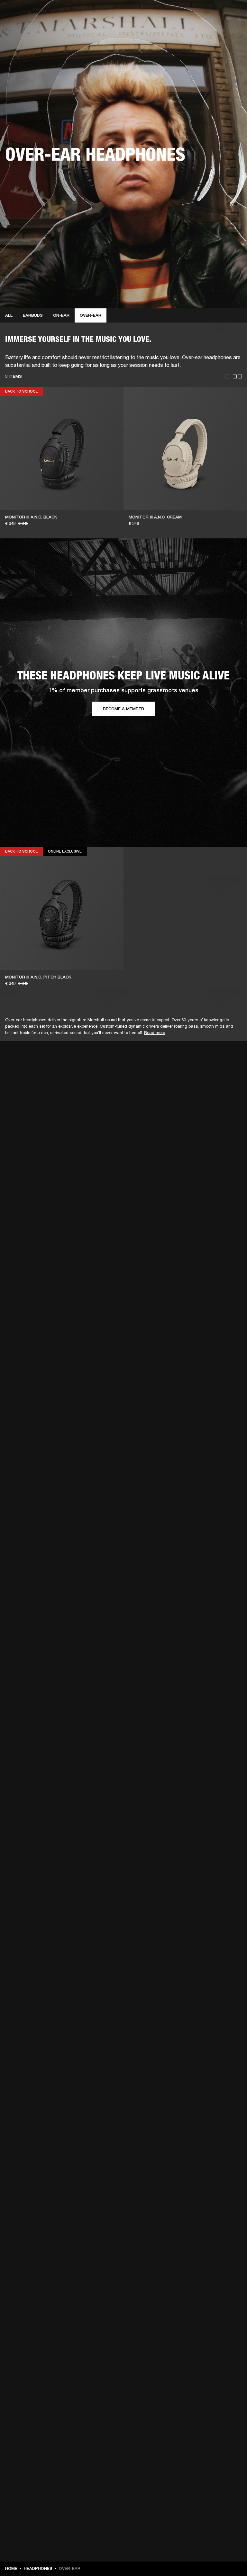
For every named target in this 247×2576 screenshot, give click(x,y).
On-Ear (61, 315)
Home (11, 2568)
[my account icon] (210, 29)
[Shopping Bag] (220, 29)
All (9, 315)
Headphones (38, 2568)
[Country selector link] (231, 13)
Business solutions (120, 13)
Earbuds (33, 315)
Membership (157, 13)
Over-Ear (91, 315)
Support (182, 29)
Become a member (123, 709)
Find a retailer (188, 13)
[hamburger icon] (231, 29)
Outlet (215, 13)
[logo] (26, 26)
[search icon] (200, 29)
